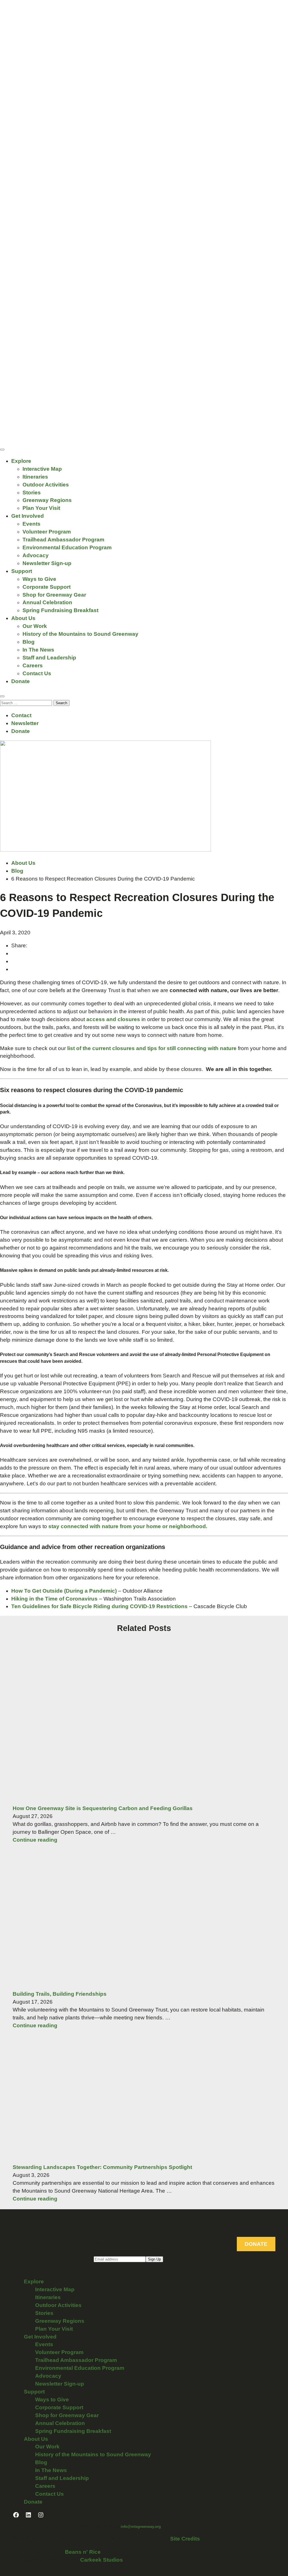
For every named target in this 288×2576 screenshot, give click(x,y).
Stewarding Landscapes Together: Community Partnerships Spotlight (102, 2167)
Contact (21, 715)
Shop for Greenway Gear (54, 595)
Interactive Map (42, 469)
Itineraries (35, 477)
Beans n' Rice (83, 2552)
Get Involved (28, 516)
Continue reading (35, 1840)
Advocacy (36, 555)
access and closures (113, 1019)
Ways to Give (39, 579)
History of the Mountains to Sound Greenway (80, 634)
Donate (21, 681)
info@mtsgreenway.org (141, 2527)
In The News (38, 650)
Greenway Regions (47, 500)
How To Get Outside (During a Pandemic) (64, 1591)
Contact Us (37, 673)
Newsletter (25, 723)
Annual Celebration (47, 602)
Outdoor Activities (46, 485)
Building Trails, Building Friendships (60, 1994)
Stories (32, 493)
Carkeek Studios (102, 2560)
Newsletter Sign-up (47, 563)
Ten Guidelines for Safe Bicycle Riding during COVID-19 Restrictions (99, 1606)
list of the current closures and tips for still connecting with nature (152, 1048)
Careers (33, 665)
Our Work (35, 626)
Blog (29, 642)
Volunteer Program (47, 532)
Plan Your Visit (41, 508)
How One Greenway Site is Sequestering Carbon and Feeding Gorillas (103, 1808)
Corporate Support (47, 587)
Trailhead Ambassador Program (63, 540)
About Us (23, 618)
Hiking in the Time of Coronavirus (54, 1599)
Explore (21, 461)
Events (31, 524)
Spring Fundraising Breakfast (60, 610)
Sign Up (154, 2259)
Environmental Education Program (67, 547)
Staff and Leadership (49, 658)
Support (22, 571)
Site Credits (185, 2539)
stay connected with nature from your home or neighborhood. (128, 1526)
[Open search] (2, 696)
